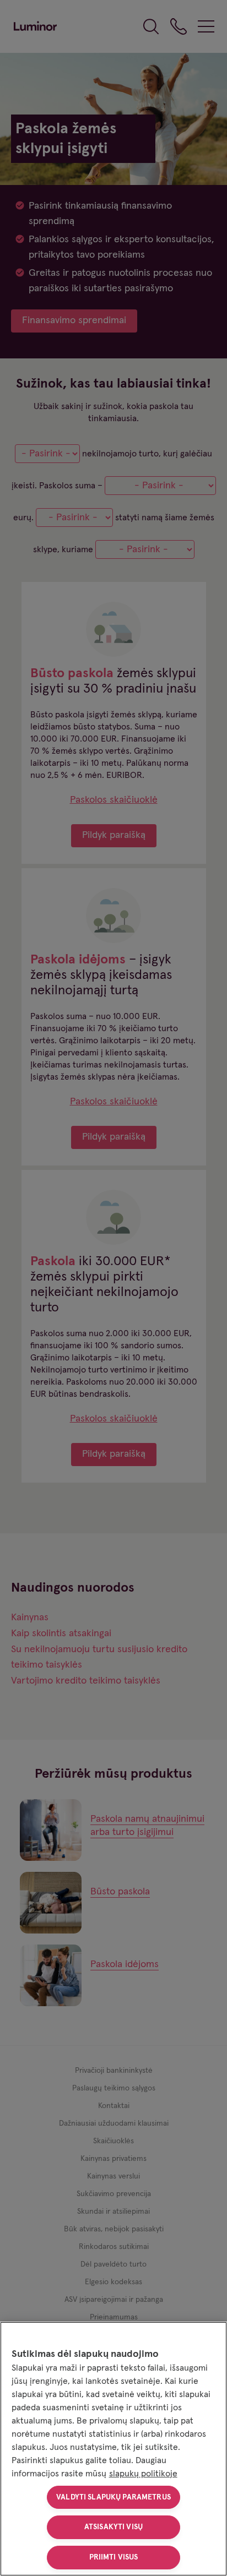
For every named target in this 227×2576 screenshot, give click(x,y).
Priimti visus (114, 2557)
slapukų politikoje (143, 2474)
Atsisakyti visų (113, 2527)
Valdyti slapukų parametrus (113, 2497)
